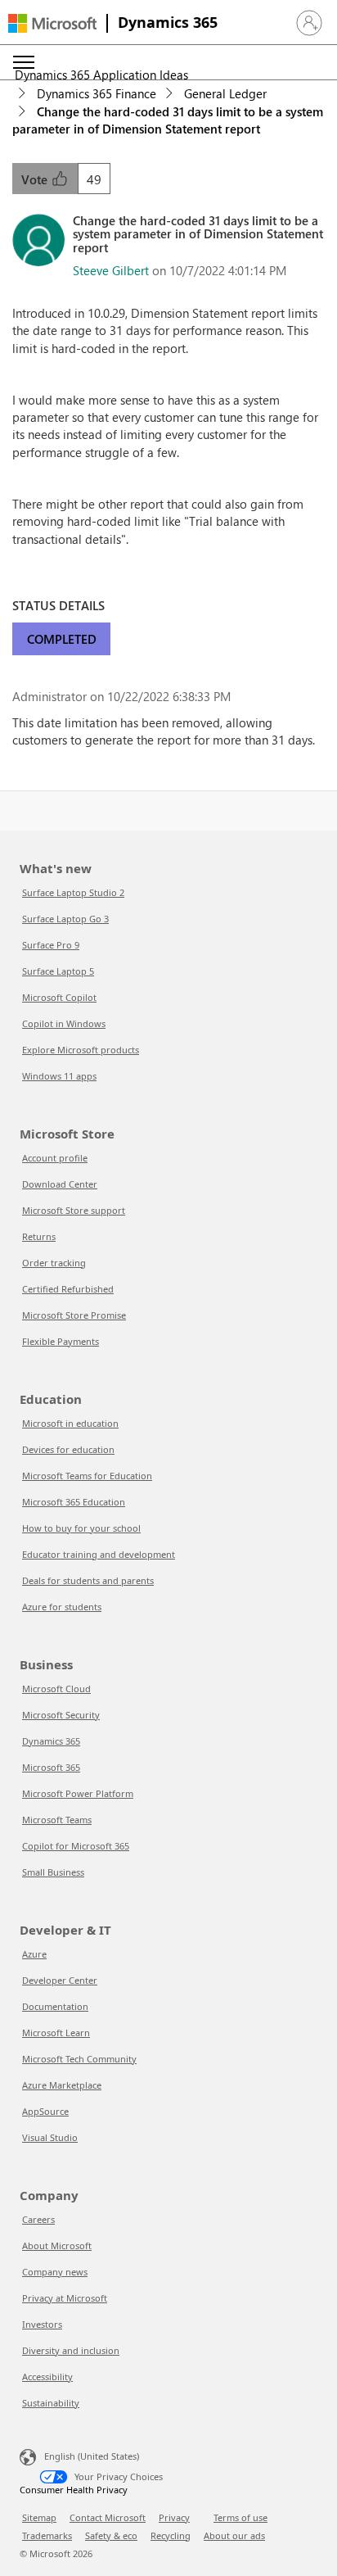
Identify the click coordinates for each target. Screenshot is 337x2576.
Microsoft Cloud (56, 1689)
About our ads (234, 2535)
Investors (42, 2324)
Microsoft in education (70, 1423)
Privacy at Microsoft (65, 2298)
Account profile (55, 1158)
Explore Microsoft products (81, 1050)
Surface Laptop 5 (58, 971)
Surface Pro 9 (51, 945)
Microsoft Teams (57, 1820)
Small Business (53, 1872)
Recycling (171, 2535)
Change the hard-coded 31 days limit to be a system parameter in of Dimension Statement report (168, 120)
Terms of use (240, 2517)
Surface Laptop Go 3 (65, 919)
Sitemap (39, 2517)
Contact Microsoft (108, 2517)
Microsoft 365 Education (74, 1502)
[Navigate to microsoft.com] (52, 23)
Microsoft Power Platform (78, 1793)
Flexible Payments (61, 1341)
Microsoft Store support (74, 1210)
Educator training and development (99, 1554)
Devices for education (68, 1449)
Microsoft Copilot (59, 997)
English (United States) (92, 2456)
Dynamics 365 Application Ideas (101, 75)
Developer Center (60, 1980)
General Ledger (225, 93)
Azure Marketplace (62, 2085)
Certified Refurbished (68, 1289)
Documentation (55, 2006)
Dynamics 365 (168, 22)
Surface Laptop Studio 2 (73, 892)
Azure (34, 1954)
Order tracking (54, 1263)
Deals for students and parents (88, 1580)
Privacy (174, 2517)
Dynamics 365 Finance (97, 93)
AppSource (45, 2111)
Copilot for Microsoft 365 (76, 1846)
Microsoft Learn (56, 2033)
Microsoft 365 (51, 1767)
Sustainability (51, 2403)
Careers (38, 2219)
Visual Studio (50, 2137)
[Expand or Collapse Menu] (24, 62)
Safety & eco (111, 2535)
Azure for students (62, 1607)
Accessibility (47, 2377)
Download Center (60, 1184)
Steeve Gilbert (111, 270)
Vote (36, 179)
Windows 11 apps (59, 1076)
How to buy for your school (81, 1528)
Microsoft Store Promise (74, 1315)
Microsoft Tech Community (79, 2059)
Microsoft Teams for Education (87, 1476)
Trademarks (47, 2535)
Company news (55, 2272)
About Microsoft (57, 2246)
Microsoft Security (61, 1715)
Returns (39, 1236)
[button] (309, 23)
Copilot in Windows (64, 1023)
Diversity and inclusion (71, 2350)
